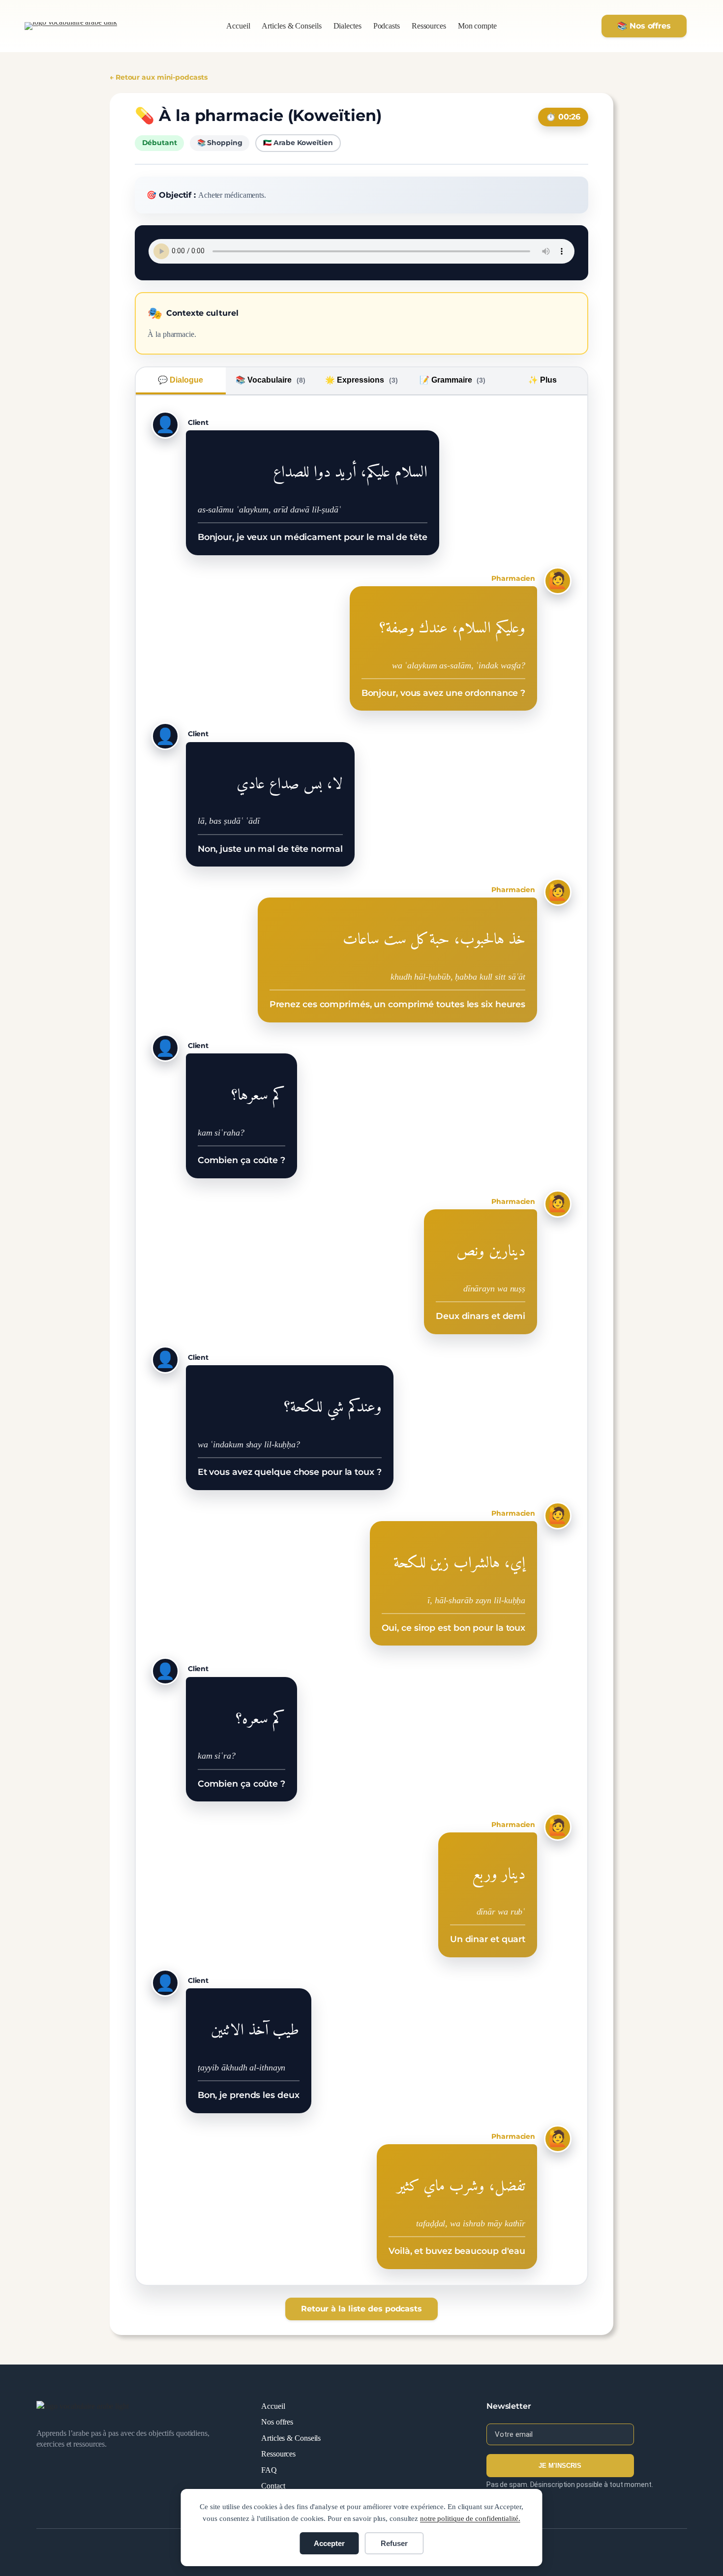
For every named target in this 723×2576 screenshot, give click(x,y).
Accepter (329, 2543)
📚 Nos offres (644, 26)
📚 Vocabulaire (271, 380)
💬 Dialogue (181, 380)
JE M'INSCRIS (560, 2466)
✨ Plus (542, 380)
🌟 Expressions (361, 380)
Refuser (394, 2543)
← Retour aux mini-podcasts (158, 77)
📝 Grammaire (453, 380)
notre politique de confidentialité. (470, 2518)
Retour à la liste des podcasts (361, 2309)
